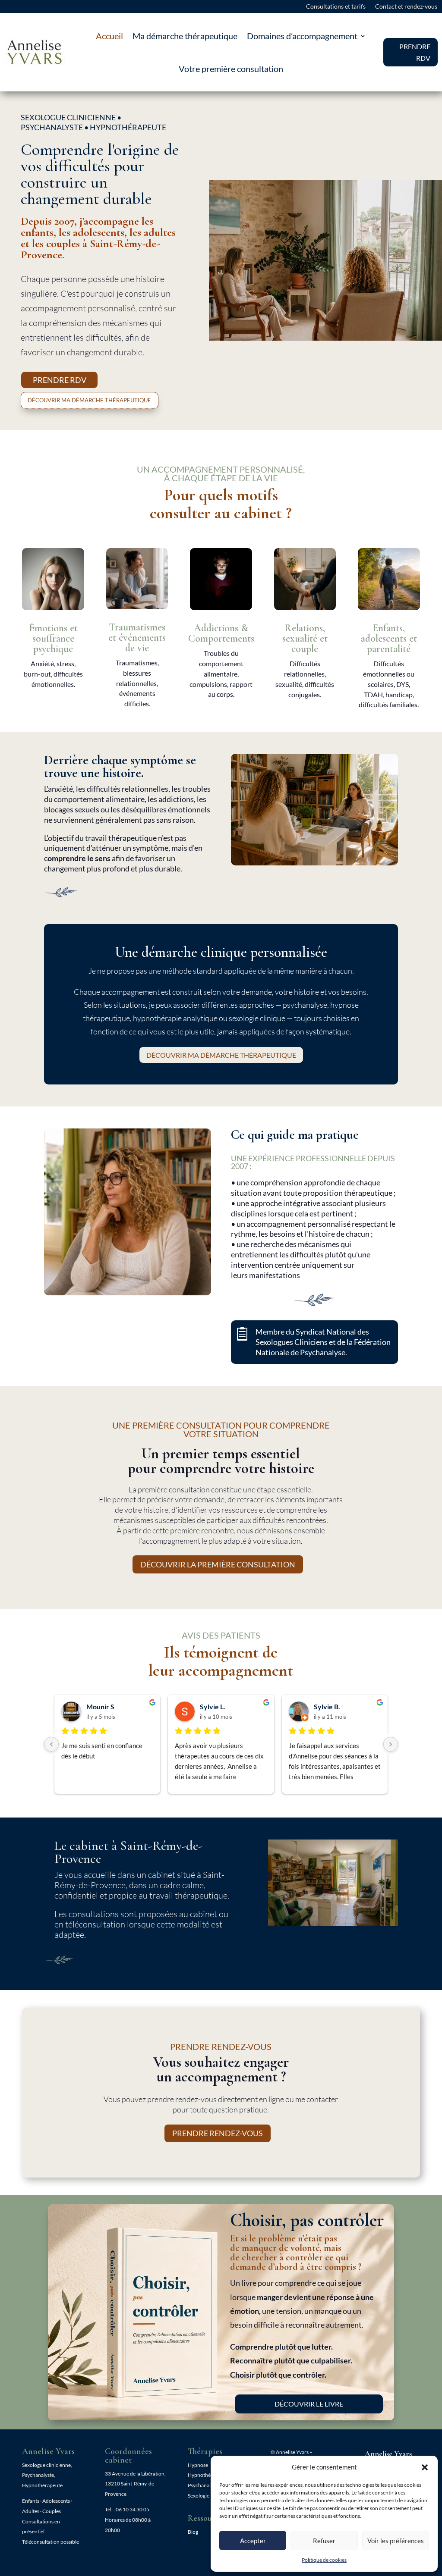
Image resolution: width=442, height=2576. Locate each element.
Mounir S (100, 1706)
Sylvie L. (213, 1706)
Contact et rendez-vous (406, 7)
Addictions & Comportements (221, 633)
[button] (425, 2467)
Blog (193, 2532)
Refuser (324, 2541)
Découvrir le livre (309, 2404)
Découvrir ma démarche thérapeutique (89, 400)
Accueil (109, 36)
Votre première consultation (231, 69)
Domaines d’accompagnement (302, 36)
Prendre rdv (60, 380)
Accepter (253, 2541)
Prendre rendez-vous (218, 2133)
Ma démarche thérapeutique (185, 36)
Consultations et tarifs (336, 7)
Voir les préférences (396, 2541)
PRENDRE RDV (415, 52)
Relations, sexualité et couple (305, 638)
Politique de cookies (324, 2560)
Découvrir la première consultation (218, 1564)
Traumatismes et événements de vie (137, 638)
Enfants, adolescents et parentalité (389, 638)
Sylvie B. (327, 1706)
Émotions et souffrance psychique (53, 638)
